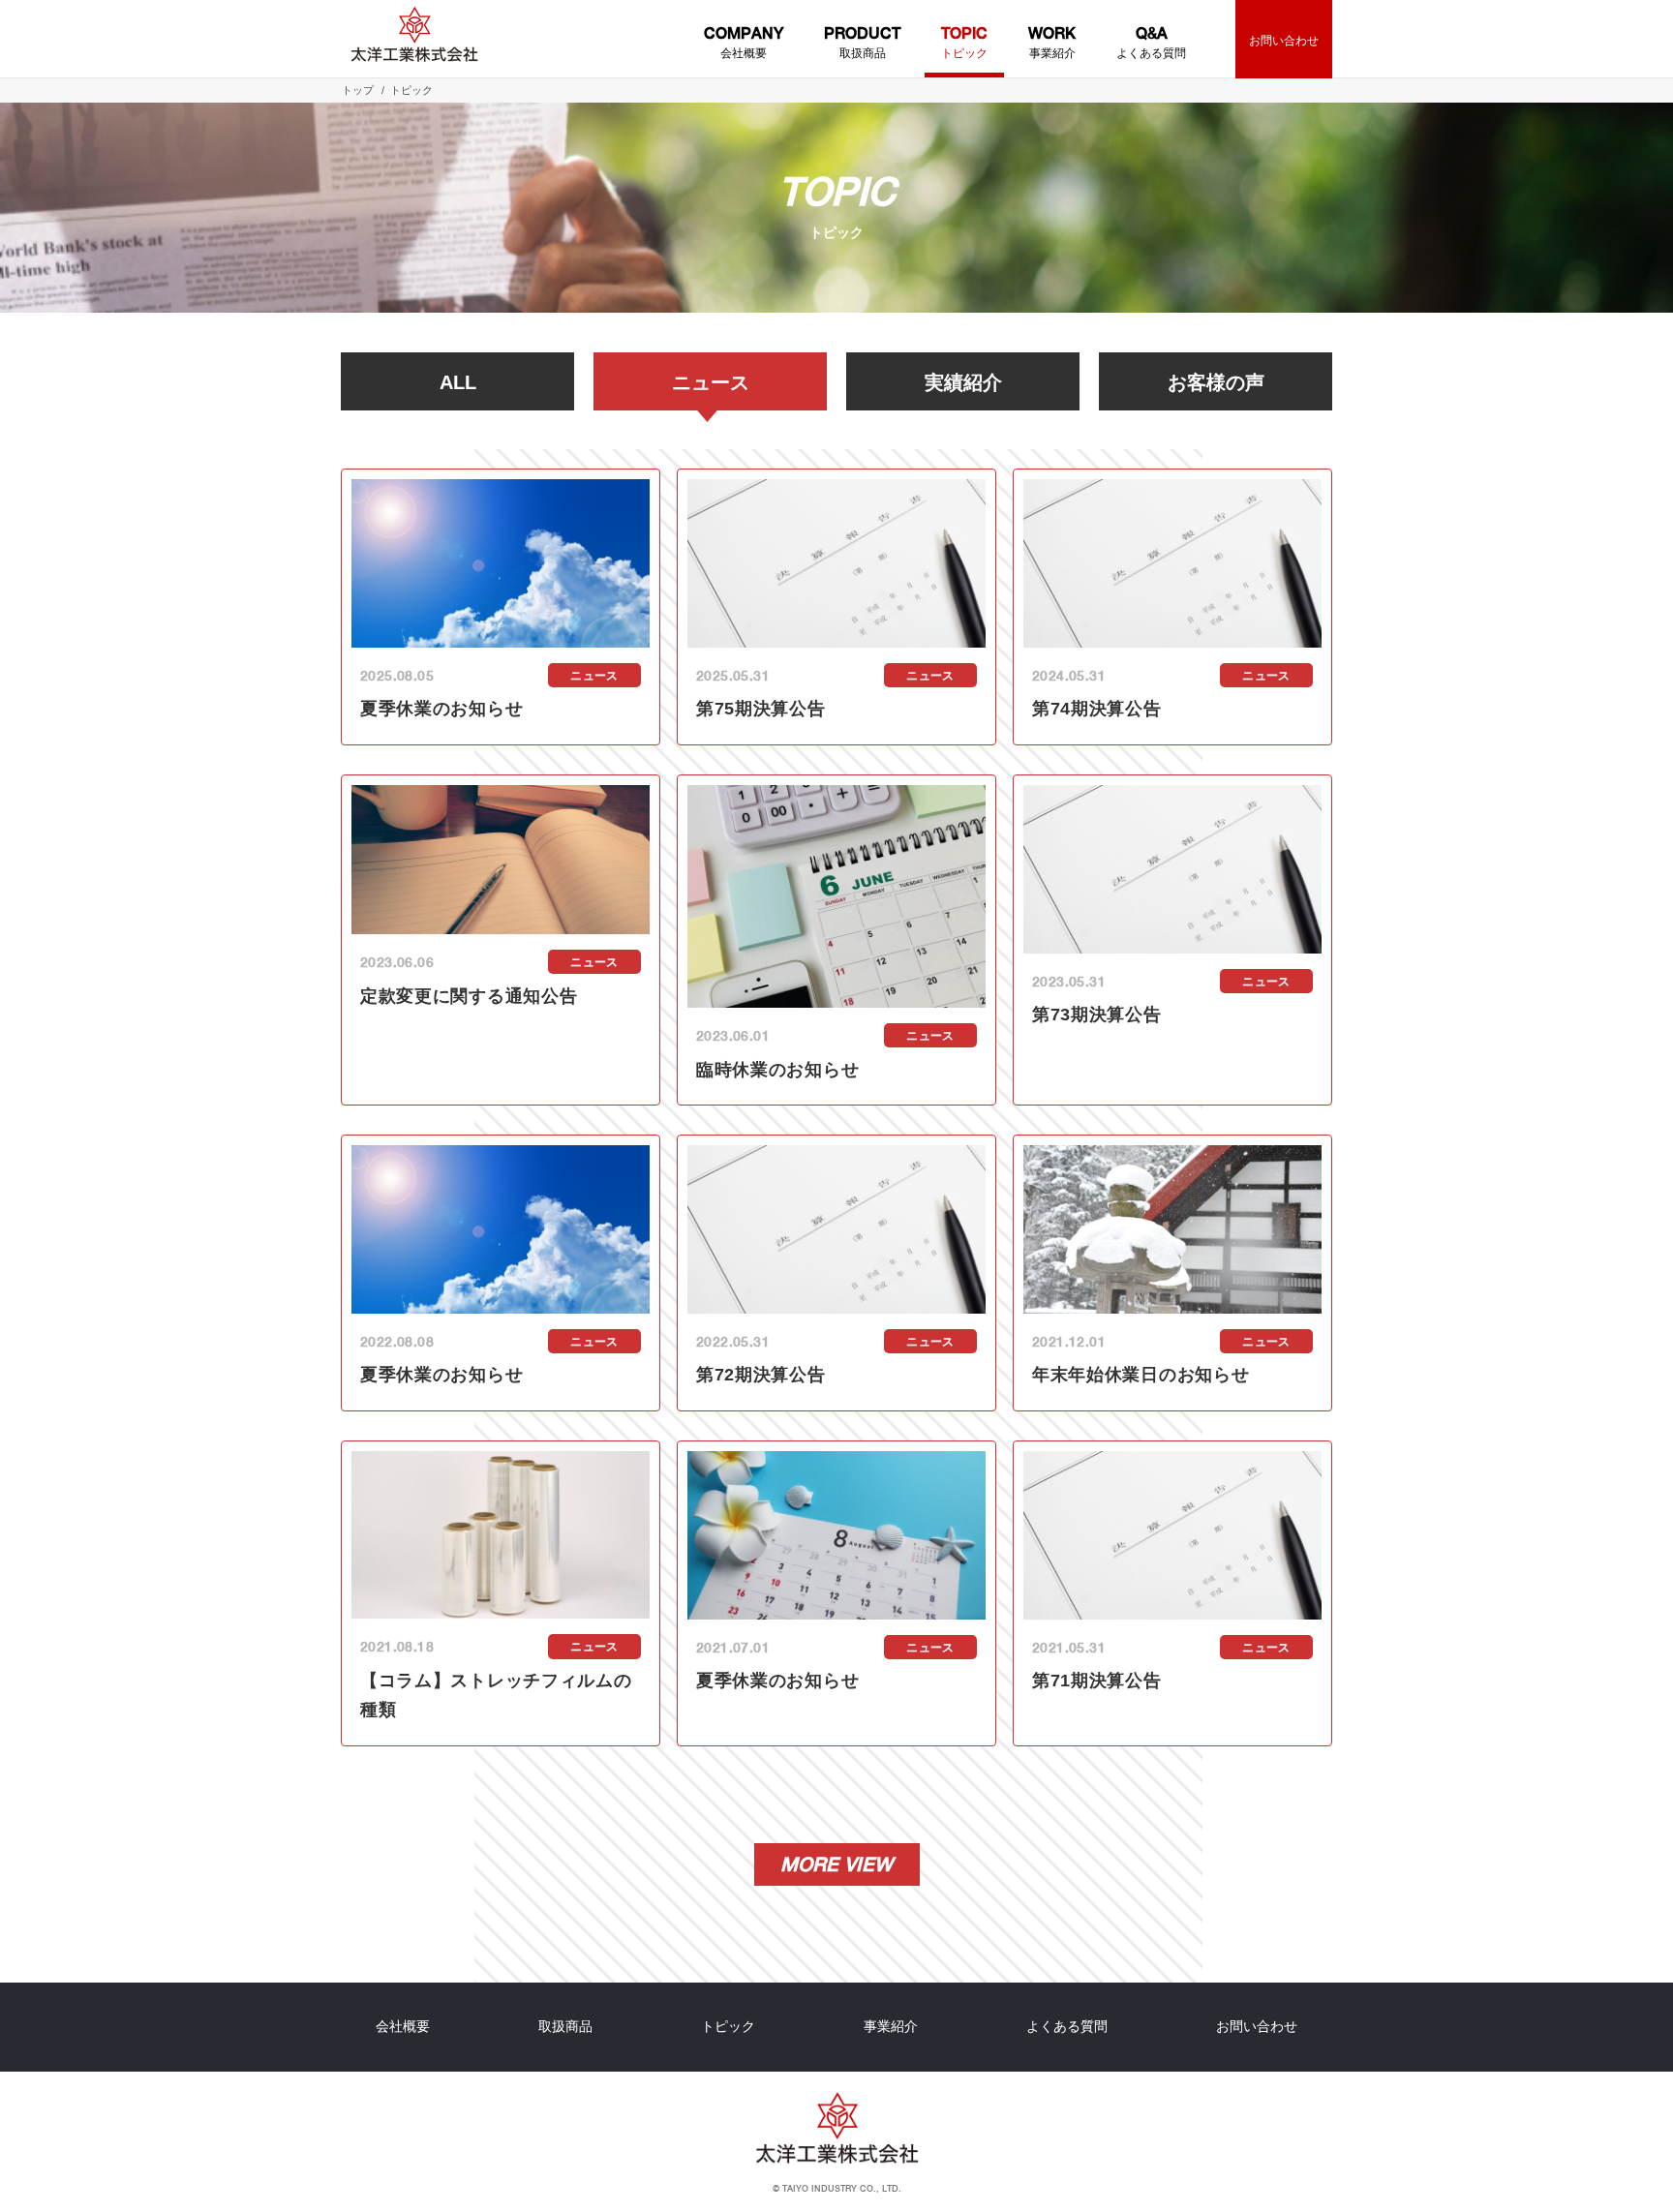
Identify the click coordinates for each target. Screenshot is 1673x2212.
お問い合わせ (1284, 41)
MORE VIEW (836, 1864)
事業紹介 (1052, 42)
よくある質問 (1151, 42)
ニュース (711, 382)
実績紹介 (963, 382)
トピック (964, 42)
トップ (358, 90)
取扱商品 (862, 42)
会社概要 (744, 42)
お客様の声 (1216, 382)
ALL (458, 382)
